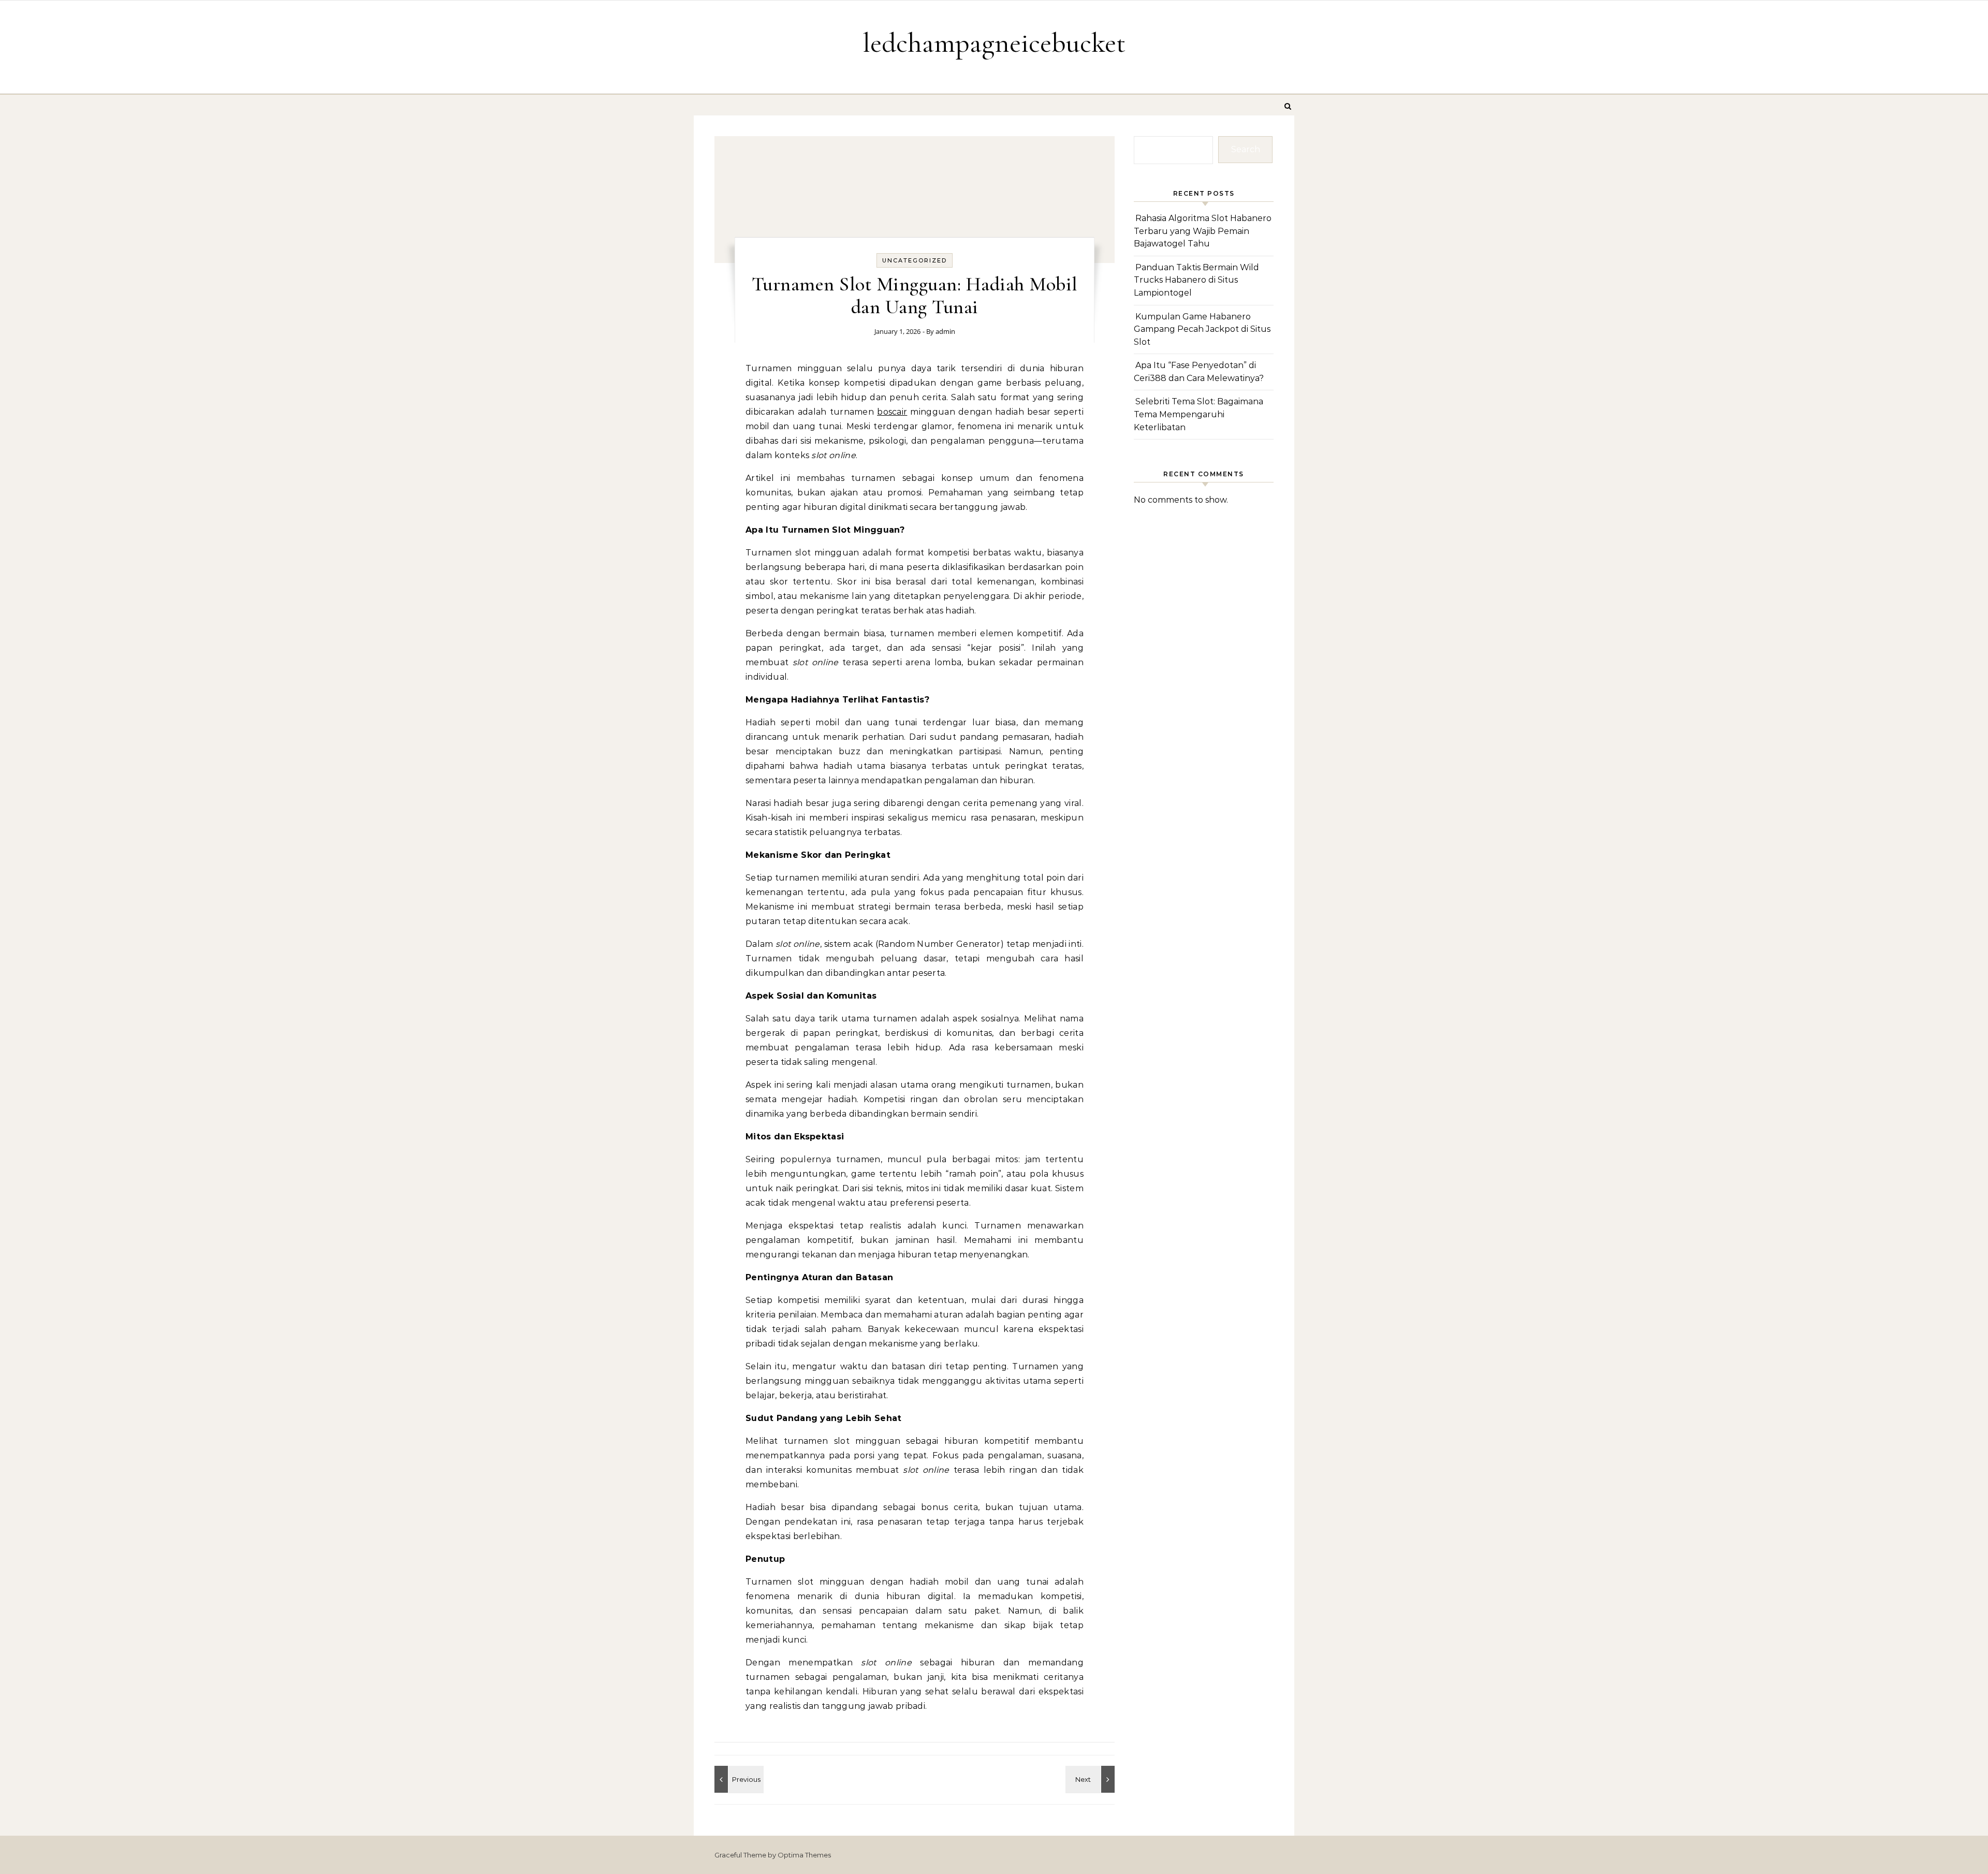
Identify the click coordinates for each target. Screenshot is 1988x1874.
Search (1246, 149)
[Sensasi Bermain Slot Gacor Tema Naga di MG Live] (1091, 1779)
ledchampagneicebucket (994, 43)
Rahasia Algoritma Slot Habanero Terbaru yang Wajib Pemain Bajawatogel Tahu (1203, 231)
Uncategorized (915, 260)
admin (945, 331)
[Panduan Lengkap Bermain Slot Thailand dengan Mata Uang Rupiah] (738, 1779)
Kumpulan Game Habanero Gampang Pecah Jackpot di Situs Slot (1202, 329)
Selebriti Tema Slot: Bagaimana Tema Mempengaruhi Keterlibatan (1198, 414)
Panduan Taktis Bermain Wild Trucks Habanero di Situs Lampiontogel (1196, 280)
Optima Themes (804, 1855)
